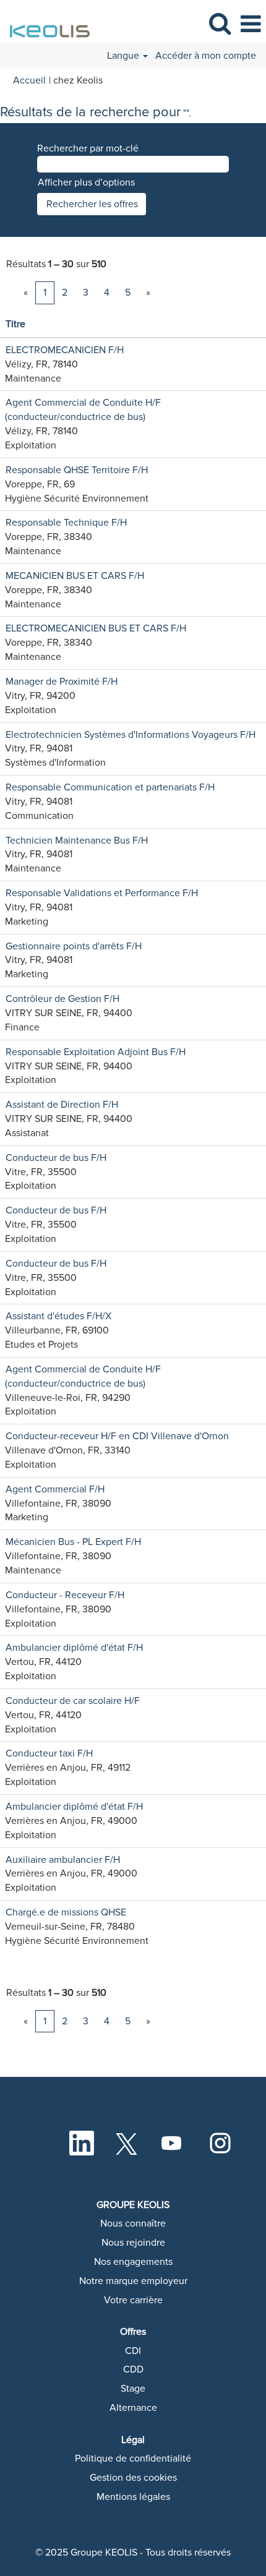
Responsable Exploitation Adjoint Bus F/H (96, 1052)
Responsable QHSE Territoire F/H (77, 470)
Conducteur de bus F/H (56, 1158)
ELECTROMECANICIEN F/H (65, 350)
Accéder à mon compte (206, 56)
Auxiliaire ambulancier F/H (63, 1860)
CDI (133, 2351)
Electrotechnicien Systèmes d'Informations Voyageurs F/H (131, 735)
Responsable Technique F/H (66, 523)
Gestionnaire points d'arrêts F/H (74, 946)
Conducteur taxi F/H (49, 1753)
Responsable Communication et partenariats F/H (110, 787)
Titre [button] (15, 324)
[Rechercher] (220, 24)
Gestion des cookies (133, 2478)
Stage (133, 2389)
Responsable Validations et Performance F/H (102, 893)
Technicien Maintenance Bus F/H (77, 841)
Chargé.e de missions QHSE (66, 1912)
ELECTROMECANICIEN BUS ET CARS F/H (96, 628)
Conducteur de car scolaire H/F (73, 1701)
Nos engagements (133, 2262)
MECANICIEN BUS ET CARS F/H (75, 576)
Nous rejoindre (133, 2243)
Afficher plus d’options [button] (86, 182)
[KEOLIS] (47, 24)
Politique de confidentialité (133, 2458)
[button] (251, 24)
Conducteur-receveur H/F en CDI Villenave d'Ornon (117, 1436)
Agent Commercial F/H (55, 1489)
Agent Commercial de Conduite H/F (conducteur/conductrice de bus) (83, 410)
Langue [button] (124, 56)
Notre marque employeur (133, 2281)
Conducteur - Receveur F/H (65, 1595)
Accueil (29, 80)
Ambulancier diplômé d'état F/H (74, 1648)
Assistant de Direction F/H (62, 1105)
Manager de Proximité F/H (62, 682)
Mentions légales (133, 2497)
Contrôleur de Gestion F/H (62, 999)
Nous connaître (133, 2223)
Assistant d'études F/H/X (58, 1316)
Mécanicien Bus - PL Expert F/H (73, 1542)
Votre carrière (133, 2300)
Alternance (133, 2408)
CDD (133, 2369)
